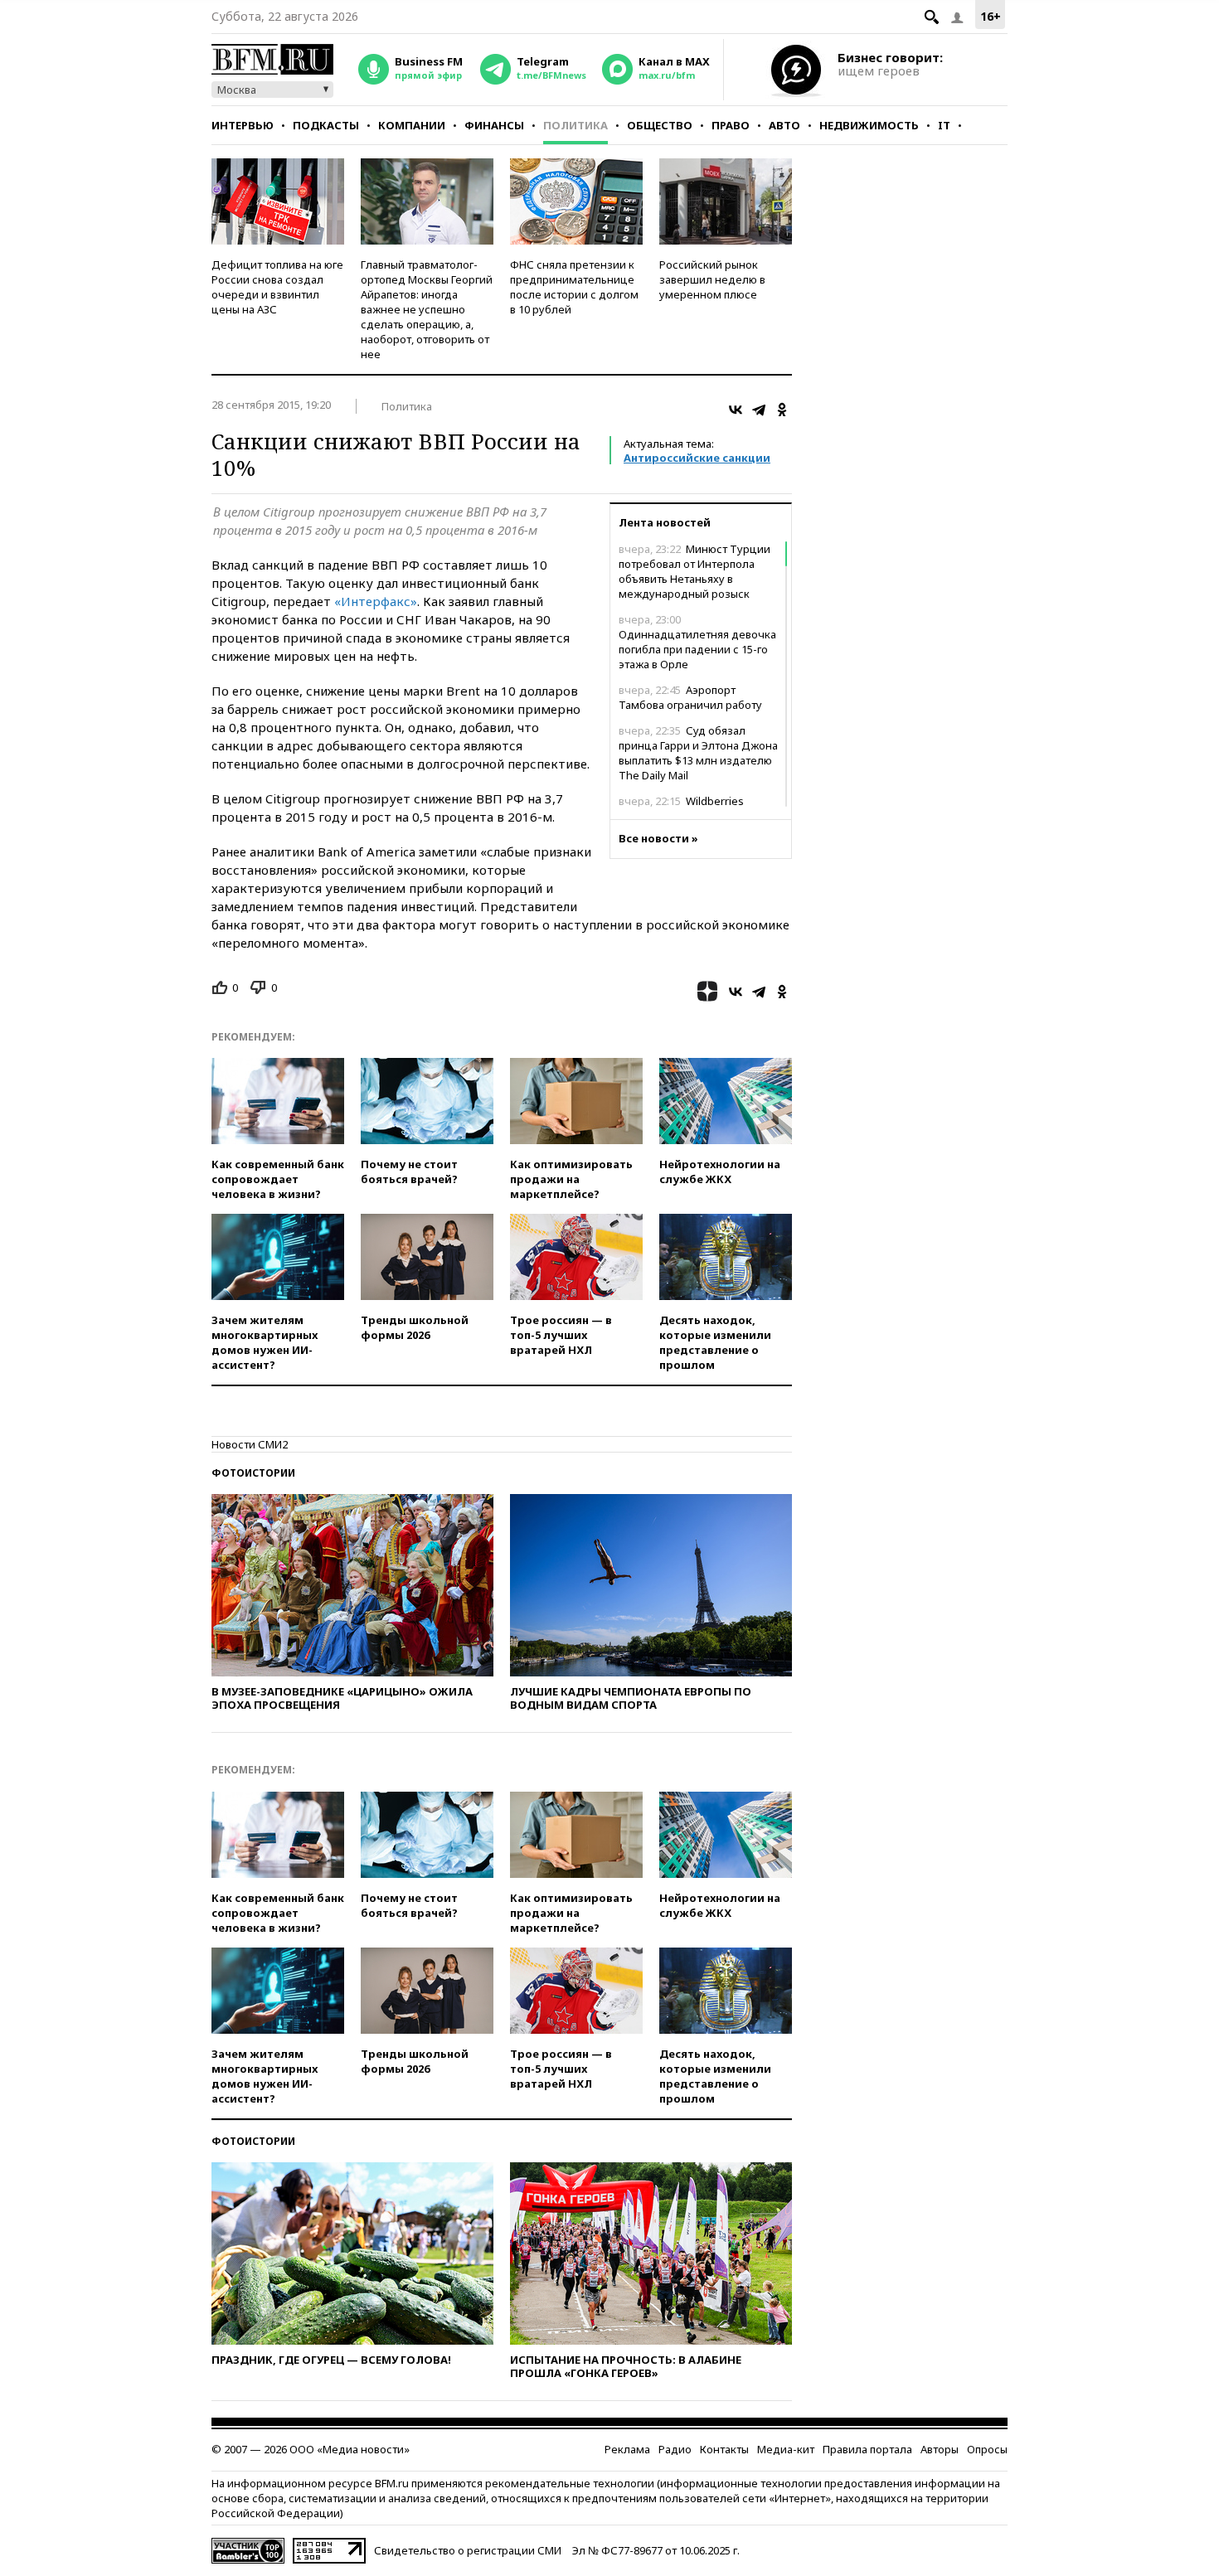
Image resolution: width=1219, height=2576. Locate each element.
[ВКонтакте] (736, 410)
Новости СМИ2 (250, 1444)
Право (731, 125)
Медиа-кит (786, 2449)
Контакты (724, 2449)
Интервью (243, 125)
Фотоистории (253, 1473)
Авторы (940, 2449)
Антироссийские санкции (697, 458)
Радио (675, 2449)
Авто (784, 125)
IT (944, 125)
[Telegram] (759, 410)
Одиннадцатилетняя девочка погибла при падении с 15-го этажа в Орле (697, 642)
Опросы (987, 2449)
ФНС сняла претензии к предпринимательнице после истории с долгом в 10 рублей (574, 287)
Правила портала (867, 2449)
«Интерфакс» (376, 601)
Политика (576, 125)
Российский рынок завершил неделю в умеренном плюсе (712, 279)
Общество (660, 125)
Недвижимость (869, 125)
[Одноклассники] (782, 410)
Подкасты (326, 125)
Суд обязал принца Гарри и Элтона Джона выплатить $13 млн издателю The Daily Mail (698, 753)
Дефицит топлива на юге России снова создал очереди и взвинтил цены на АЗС (277, 287)
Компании (412, 125)
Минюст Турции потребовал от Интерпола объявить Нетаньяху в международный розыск (694, 571)
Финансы (494, 125)
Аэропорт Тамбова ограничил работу (690, 697)
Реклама (627, 2449)
